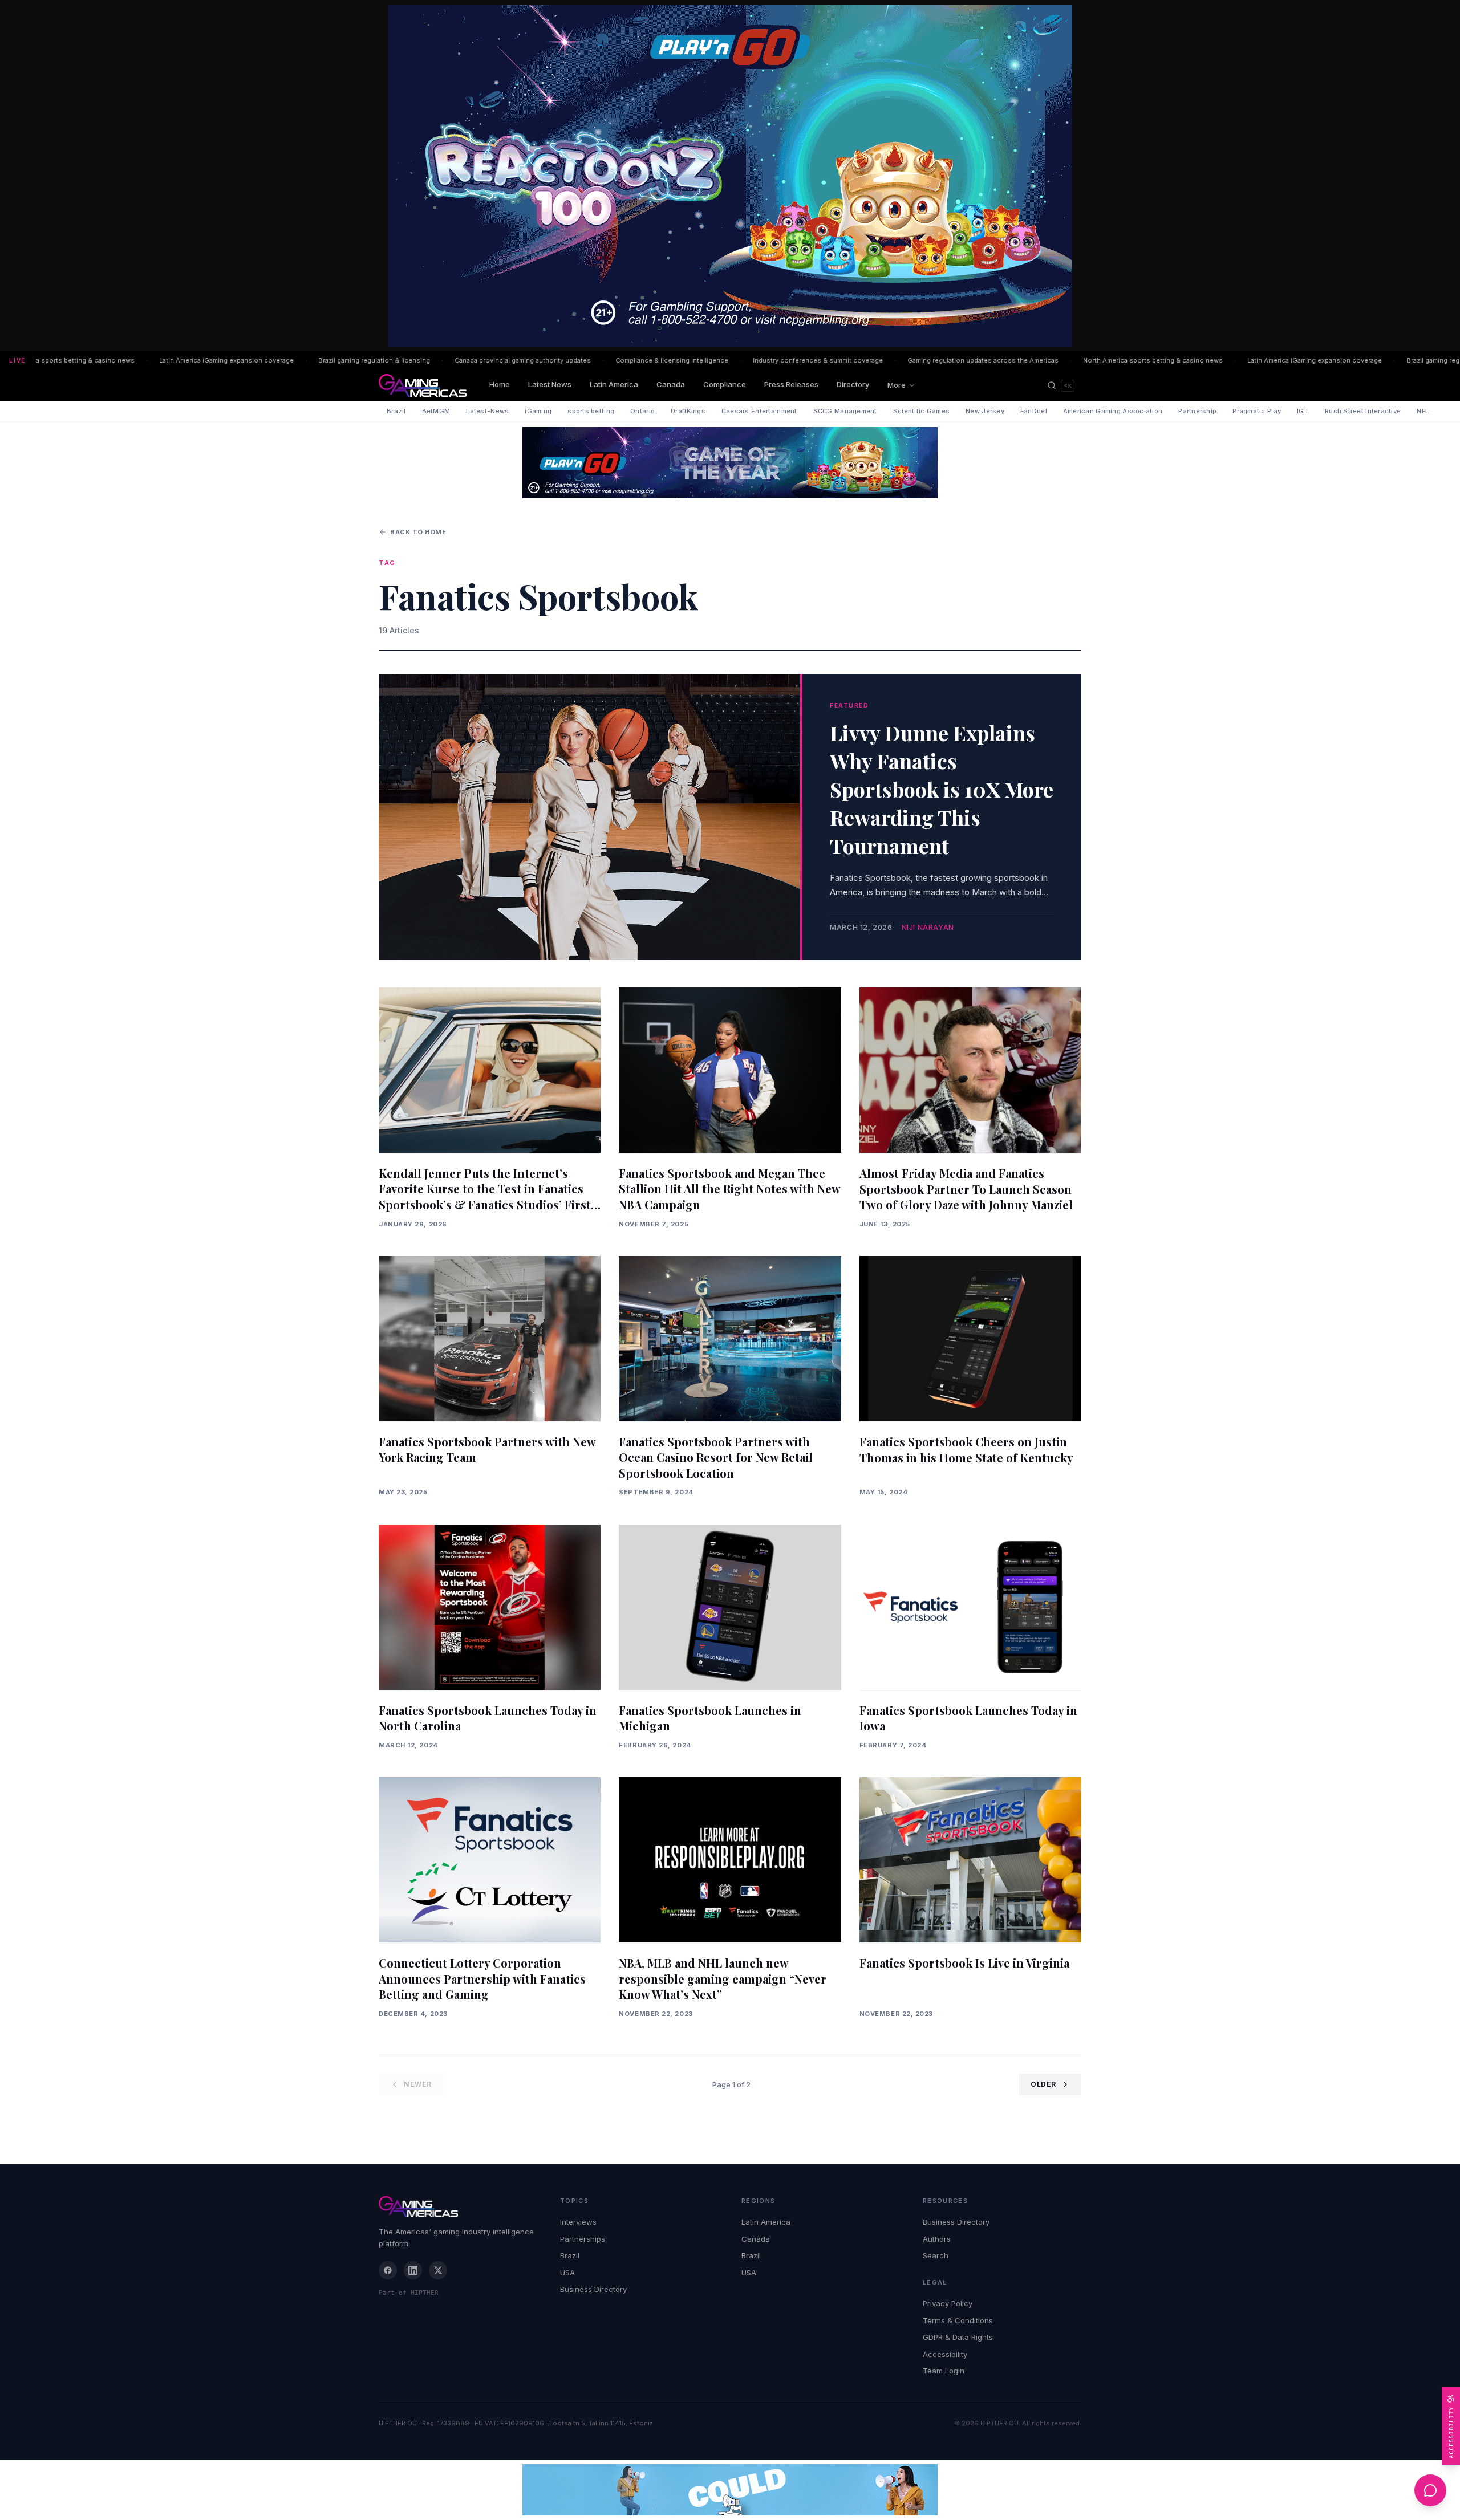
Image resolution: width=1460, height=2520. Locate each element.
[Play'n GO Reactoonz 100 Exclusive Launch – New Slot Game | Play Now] (730, 463)
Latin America (614, 384)
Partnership (1197, 411)
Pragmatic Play (1257, 411)
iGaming (538, 411)
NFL (1423, 411)
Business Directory (593, 2289)
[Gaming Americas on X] (438, 2270)
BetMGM (436, 411)
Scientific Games (921, 411)
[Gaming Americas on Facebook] (388, 2270)
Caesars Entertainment (759, 411)
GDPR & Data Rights (958, 2337)
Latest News (550, 384)
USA (567, 2273)
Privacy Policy (948, 2303)
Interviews (578, 2222)
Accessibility (945, 2354)
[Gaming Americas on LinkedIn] (413, 2270)
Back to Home (418, 532)
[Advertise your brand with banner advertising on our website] (730, 2490)
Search (936, 2255)
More (897, 385)
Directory (853, 384)
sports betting (591, 411)
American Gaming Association (1113, 411)
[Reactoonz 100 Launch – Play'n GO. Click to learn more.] (730, 176)
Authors (937, 2239)
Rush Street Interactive (1363, 411)
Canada (671, 384)
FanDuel (1034, 411)
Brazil (396, 411)
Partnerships (583, 2239)
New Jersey (985, 411)
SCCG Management (845, 411)
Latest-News (487, 411)
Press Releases (791, 384)
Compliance (725, 384)
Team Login (944, 2371)
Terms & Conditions (958, 2320)
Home (500, 384)
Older (1043, 2084)
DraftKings (688, 411)
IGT (1303, 411)
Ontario (642, 411)
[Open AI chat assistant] (1430, 2490)
